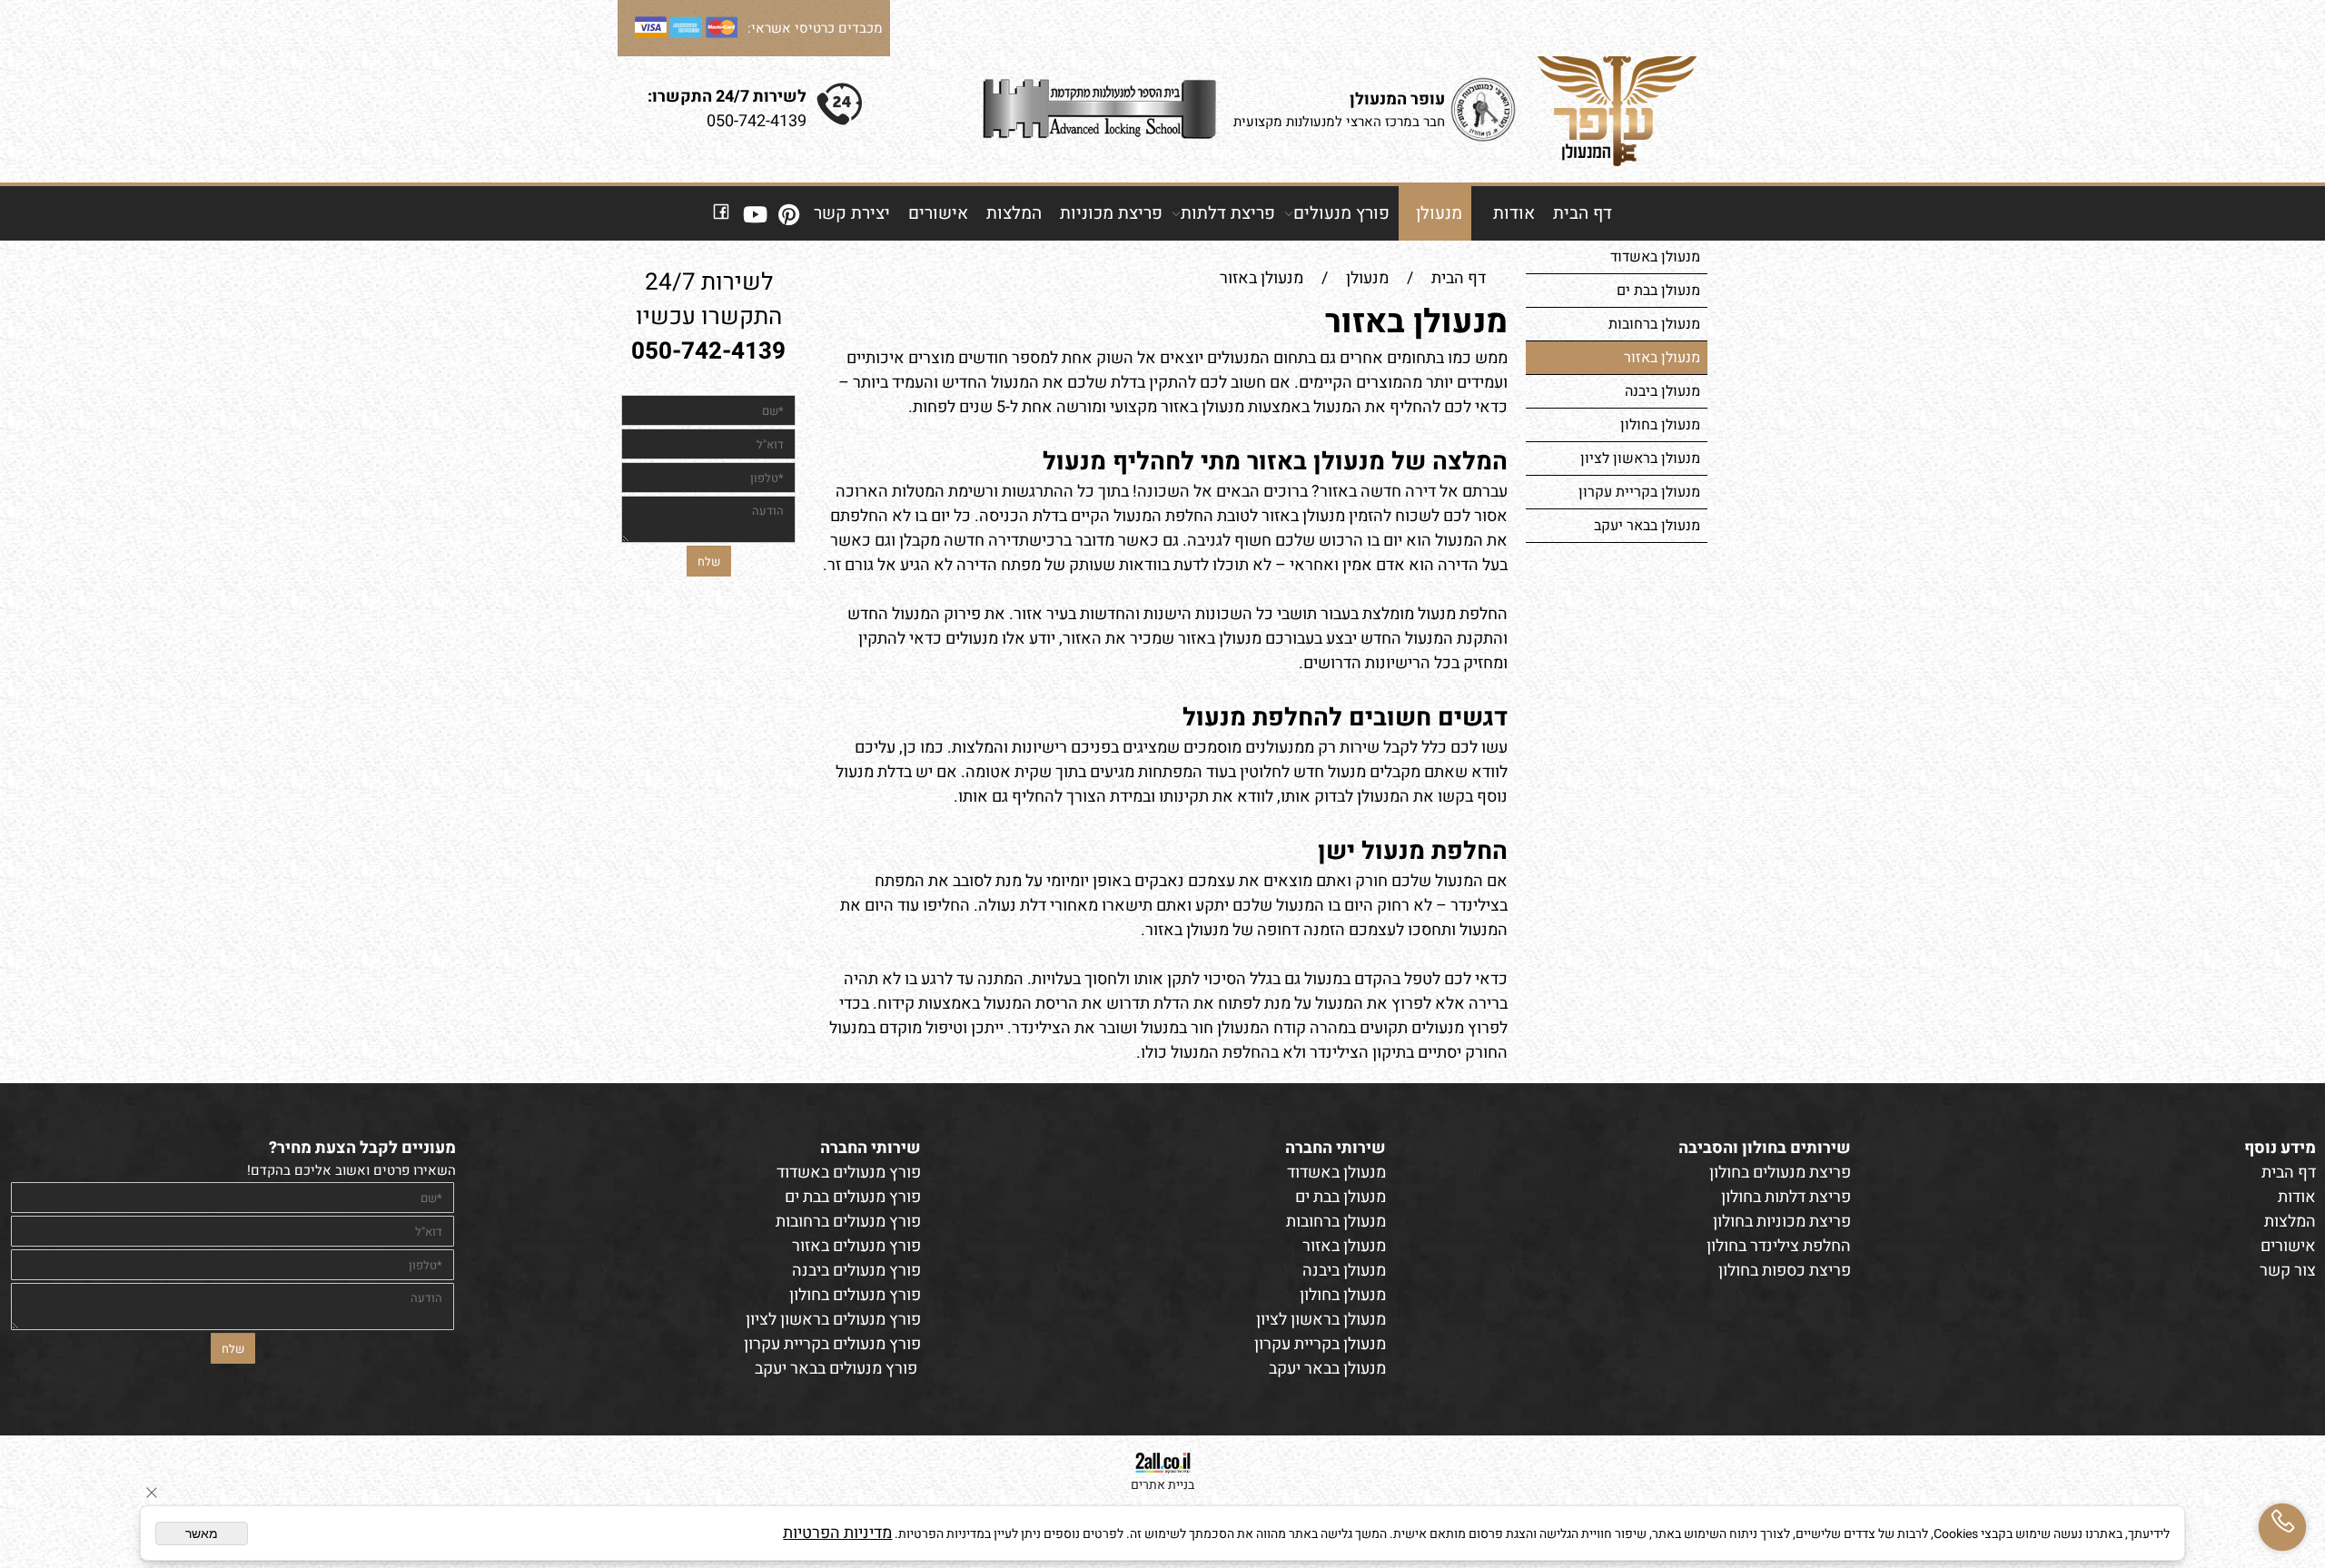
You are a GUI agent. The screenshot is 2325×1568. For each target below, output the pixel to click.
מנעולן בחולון (1660, 425)
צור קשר (2288, 1271)
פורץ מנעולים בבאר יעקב (836, 1369)
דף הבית (1583, 213)
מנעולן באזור (1662, 358)
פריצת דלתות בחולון (1786, 1197)
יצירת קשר (852, 213)
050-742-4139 (757, 121)
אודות (1514, 213)
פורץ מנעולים (1341, 213)
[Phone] (2282, 1527)
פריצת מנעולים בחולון (1780, 1173)
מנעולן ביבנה (1662, 391)
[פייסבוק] (721, 213)
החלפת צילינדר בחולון (1779, 1246)
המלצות (1014, 213)
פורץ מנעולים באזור (856, 1246)
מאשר (202, 1533)
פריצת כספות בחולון (1785, 1271)
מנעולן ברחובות (1654, 324)
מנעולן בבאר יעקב (1647, 526)
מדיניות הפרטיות (837, 1533)
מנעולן (1439, 213)
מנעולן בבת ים (1658, 291)
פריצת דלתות (1228, 213)
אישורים (938, 213)
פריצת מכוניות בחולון (1782, 1222)
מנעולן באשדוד (1655, 257)
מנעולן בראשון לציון (1640, 459)
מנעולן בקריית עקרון (1639, 492)
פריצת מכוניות (1111, 213)
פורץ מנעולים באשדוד (849, 1173)
